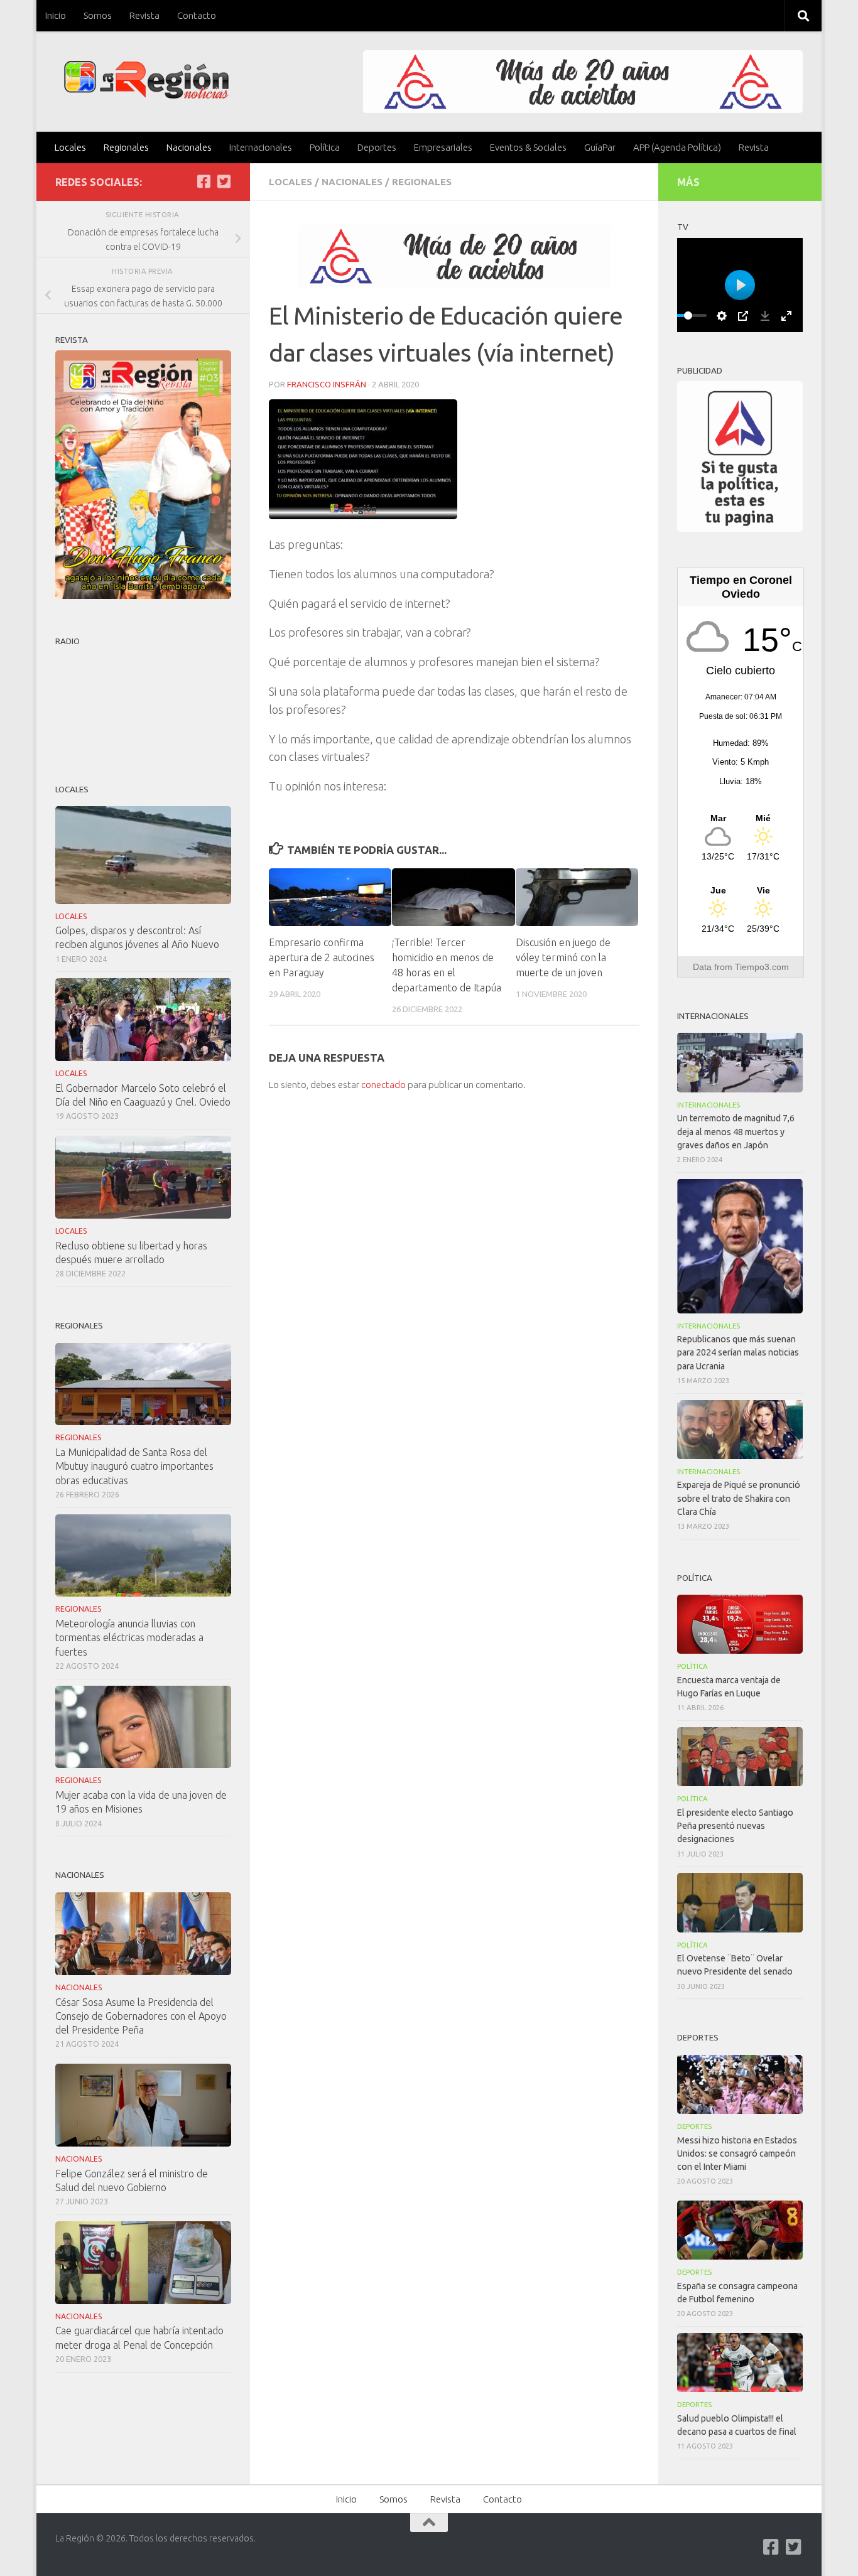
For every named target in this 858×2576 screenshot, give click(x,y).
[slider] (688, 315)
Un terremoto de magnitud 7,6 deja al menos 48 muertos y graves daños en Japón (736, 1131)
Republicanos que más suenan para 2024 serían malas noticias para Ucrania (738, 1352)
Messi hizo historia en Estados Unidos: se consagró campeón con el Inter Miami (737, 2153)
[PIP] (743, 316)
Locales (70, 147)
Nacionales (189, 147)
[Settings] (722, 316)
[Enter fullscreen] (786, 316)
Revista (144, 15)
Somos (98, 15)
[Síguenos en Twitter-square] (224, 181)
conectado (383, 1085)
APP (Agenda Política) (677, 147)
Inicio (56, 15)
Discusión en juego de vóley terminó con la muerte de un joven (563, 957)
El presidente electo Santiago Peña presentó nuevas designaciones (735, 1826)
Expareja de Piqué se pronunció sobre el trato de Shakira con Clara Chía (739, 1498)
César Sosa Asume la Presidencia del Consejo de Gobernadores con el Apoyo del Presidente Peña (141, 2016)
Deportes (377, 147)
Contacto (197, 15)
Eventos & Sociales (528, 147)
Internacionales (261, 147)
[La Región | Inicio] (147, 80)
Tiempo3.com (762, 967)
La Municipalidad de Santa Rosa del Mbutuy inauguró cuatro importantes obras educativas (134, 1466)
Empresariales (443, 147)
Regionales (126, 147)
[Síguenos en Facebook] (204, 181)
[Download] (765, 316)
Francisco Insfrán (327, 384)
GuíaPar (600, 147)
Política (325, 147)
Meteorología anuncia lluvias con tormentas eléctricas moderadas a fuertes (129, 1637)
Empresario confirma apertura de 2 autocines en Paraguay (322, 957)
